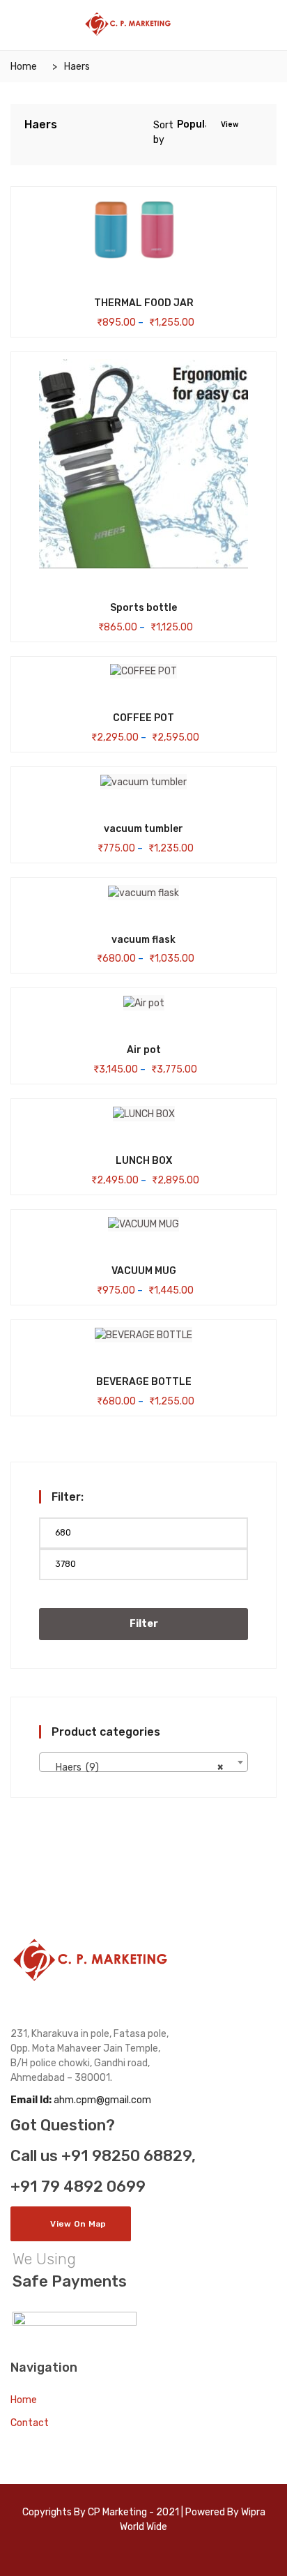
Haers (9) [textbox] (139, 1767)
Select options (121, 302)
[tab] (251, 126)
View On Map (78, 2224)
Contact (30, 2423)
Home (24, 67)
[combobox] (143, 1762)
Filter (144, 1624)
